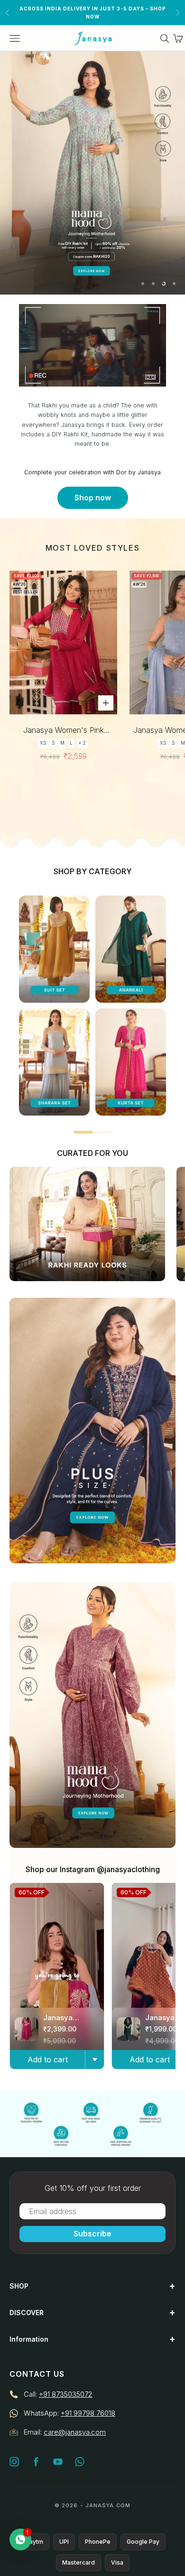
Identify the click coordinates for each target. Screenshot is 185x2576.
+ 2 (82, 743)
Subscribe (92, 2234)
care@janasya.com (75, 2432)
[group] (92, 173)
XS (43, 743)
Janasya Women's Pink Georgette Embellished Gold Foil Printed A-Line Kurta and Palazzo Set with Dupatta (64, 731)
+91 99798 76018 (88, 2413)
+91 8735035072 (66, 2394)
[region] (92, 173)
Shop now (93, 498)
